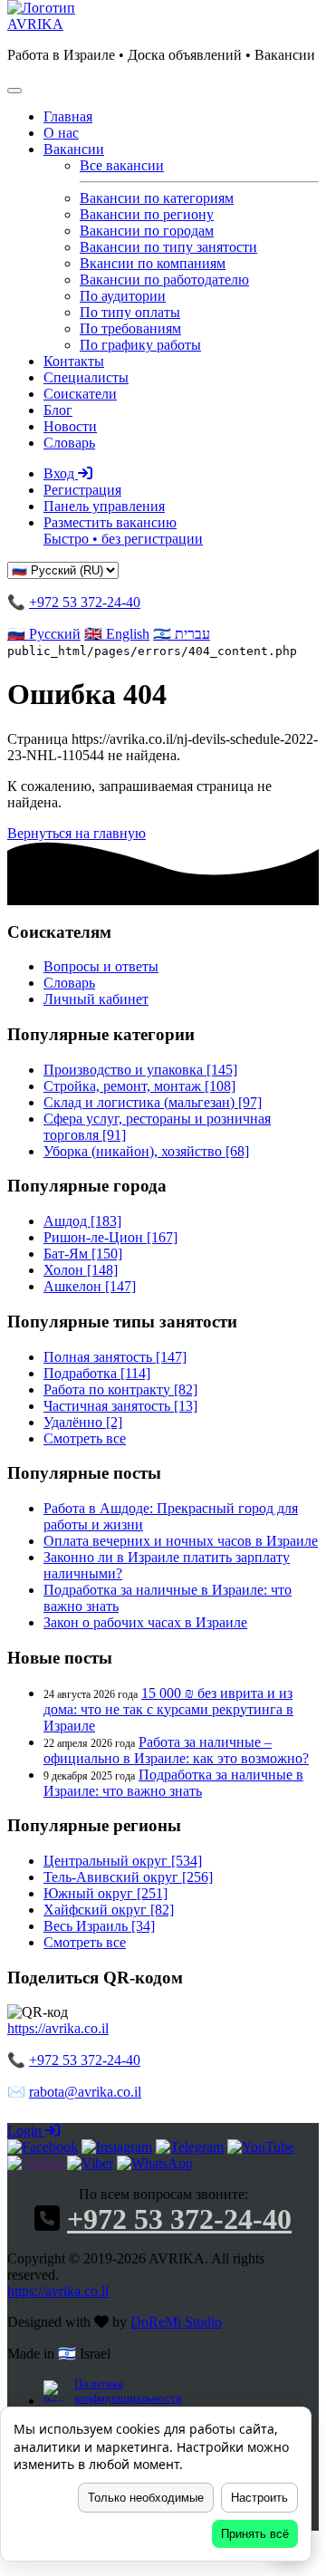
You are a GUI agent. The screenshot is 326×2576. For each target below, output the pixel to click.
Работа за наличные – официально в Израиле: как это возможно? (176, 1750)
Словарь (69, 443)
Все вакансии (122, 165)
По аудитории (123, 296)
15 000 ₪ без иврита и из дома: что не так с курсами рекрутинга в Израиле (168, 1709)
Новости (70, 426)
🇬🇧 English (117, 634)
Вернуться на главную (77, 833)
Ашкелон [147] (90, 1286)
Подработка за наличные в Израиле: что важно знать (173, 1783)
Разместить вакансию (123, 531)
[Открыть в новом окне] (43, 2147)
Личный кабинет (96, 999)
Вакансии (74, 149)
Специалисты (86, 377)
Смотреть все (85, 1438)
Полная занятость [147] (115, 1357)
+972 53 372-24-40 (85, 602)
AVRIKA (35, 24)
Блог (58, 410)
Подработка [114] (97, 1373)
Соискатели (80, 394)
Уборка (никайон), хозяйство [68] (146, 1151)
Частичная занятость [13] (120, 1406)
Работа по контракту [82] (120, 1389)
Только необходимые (146, 2498)
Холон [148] (81, 1270)
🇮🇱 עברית (182, 634)
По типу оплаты (130, 312)
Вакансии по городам (147, 231)
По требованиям (130, 328)
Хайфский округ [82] (109, 1910)
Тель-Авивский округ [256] (128, 1877)
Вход (61, 473)
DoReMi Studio (176, 2322)
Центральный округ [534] (123, 1861)
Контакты (74, 361)
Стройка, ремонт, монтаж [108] (139, 1086)
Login (26, 2131)
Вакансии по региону (147, 214)
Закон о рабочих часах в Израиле (145, 1622)
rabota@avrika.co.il (85, 2092)
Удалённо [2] (83, 1422)
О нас (61, 133)
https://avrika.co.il (58, 2028)
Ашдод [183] (82, 1221)
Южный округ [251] (105, 1893)
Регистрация (82, 490)
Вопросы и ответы (101, 966)
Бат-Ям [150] (83, 1254)
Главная (68, 116)
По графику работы (140, 345)
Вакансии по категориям (157, 198)
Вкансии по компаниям (153, 263)
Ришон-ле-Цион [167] (110, 1237)
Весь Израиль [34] (99, 1926)
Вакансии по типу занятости (168, 247)
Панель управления (104, 506)
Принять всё (255, 2534)
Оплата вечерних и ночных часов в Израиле (181, 1541)
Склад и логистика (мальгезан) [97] (153, 1102)
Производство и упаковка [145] (140, 1070)
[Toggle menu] (14, 91)
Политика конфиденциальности (127, 2391)
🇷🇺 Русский (44, 634)
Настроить (259, 2498)
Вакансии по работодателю (164, 280)
